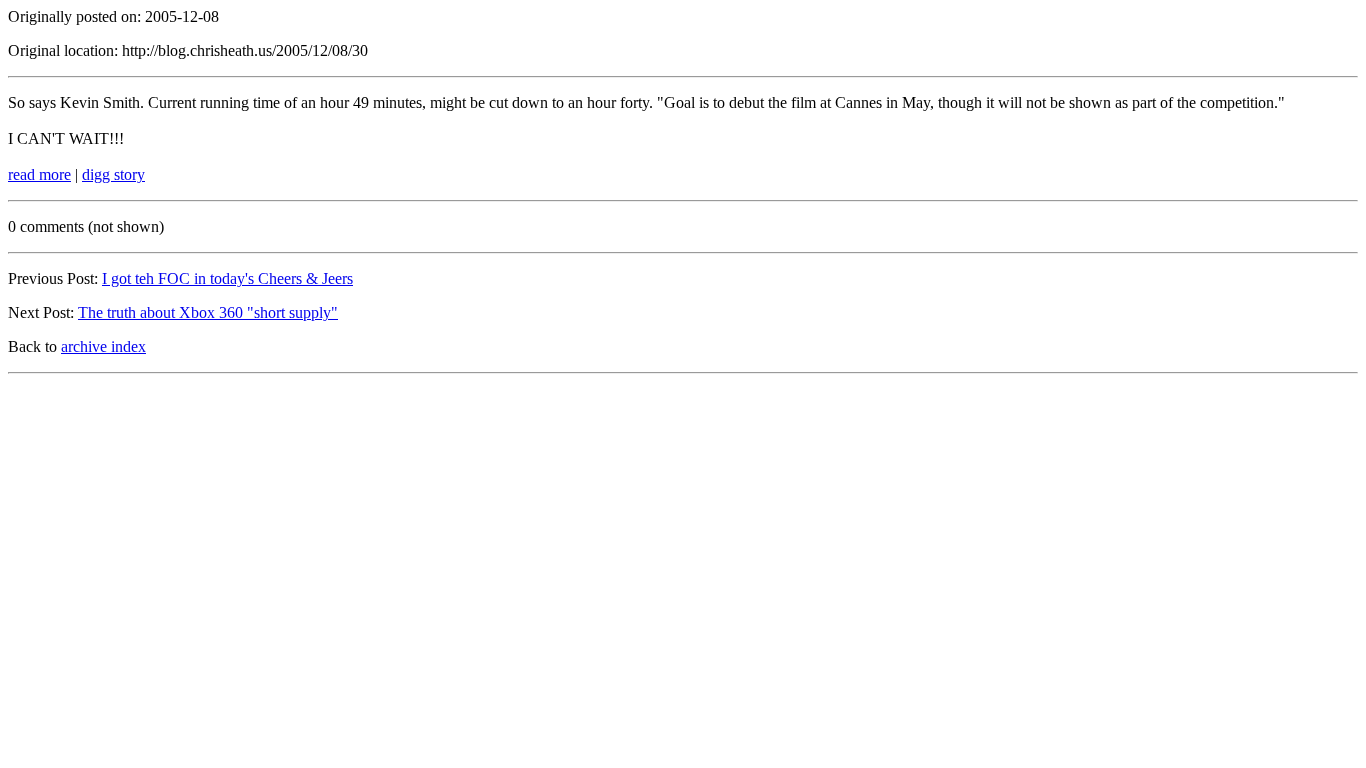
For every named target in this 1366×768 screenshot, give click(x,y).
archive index (103, 346)
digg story (113, 174)
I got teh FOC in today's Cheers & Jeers (227, 278)
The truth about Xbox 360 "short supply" (208, 312)
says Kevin (64, 102)
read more (39, 174)
